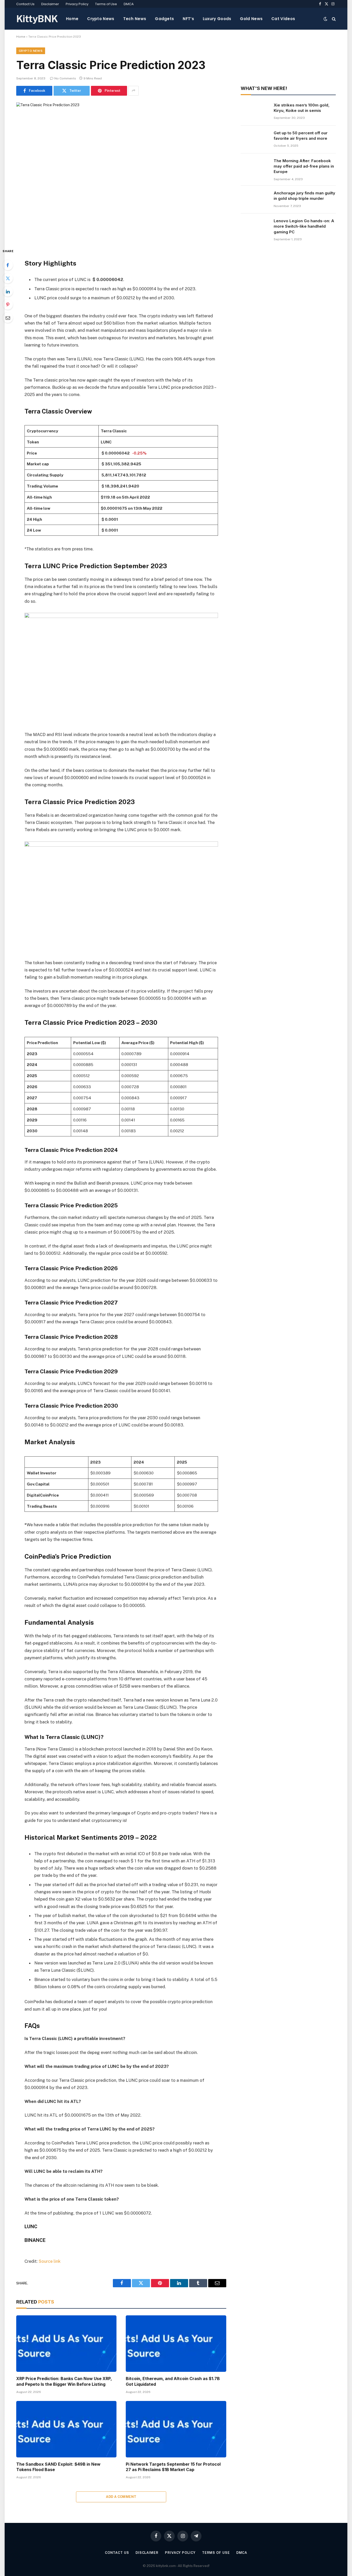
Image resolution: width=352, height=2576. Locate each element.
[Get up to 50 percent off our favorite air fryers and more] (255, 139)
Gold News (251, 19)
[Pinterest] (8, 304)
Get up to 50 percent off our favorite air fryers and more (301, 136)
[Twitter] (8, 278)
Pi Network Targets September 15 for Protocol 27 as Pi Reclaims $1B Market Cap (173, 2467)
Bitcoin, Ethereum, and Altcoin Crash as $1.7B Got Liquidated (173, 2381)
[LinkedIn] (8, 291)
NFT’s (188, 19)
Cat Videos (283, 19)
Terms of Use (106, 4)
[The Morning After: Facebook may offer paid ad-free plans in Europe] (255, 167)
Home (72, 19)
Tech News (135, 19)
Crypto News (101, 19)
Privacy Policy (77, 4)
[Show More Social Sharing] (133, 91)
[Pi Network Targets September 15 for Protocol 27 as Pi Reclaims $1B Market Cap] (176, 2429)
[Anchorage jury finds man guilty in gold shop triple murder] (255, 200)
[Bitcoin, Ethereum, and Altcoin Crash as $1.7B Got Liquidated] (176, 2344)
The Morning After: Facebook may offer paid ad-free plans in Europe (304, 166)
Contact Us (25, 4)
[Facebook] (8, 265)
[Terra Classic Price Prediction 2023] (121, 171)
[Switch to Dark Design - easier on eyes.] (325, 19)
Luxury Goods (217, 19)
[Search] (333, 19)
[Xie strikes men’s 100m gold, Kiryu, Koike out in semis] (255, 112)
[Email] (8, 318)
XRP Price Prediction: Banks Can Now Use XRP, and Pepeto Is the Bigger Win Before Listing (64, 2381)
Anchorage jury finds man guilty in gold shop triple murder (304, 196)
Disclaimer (50, 4)
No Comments (65, 78)
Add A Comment (121, 2497)
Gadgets (164, 19)
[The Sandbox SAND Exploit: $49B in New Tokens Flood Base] (66, 2429)
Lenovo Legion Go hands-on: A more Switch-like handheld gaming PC (304, 226)
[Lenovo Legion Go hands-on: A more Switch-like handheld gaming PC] (255, 227)
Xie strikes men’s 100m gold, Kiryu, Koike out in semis (302, 108)
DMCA (129, 4)
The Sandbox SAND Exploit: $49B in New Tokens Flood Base (58, 2467)
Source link (50, 2261)
